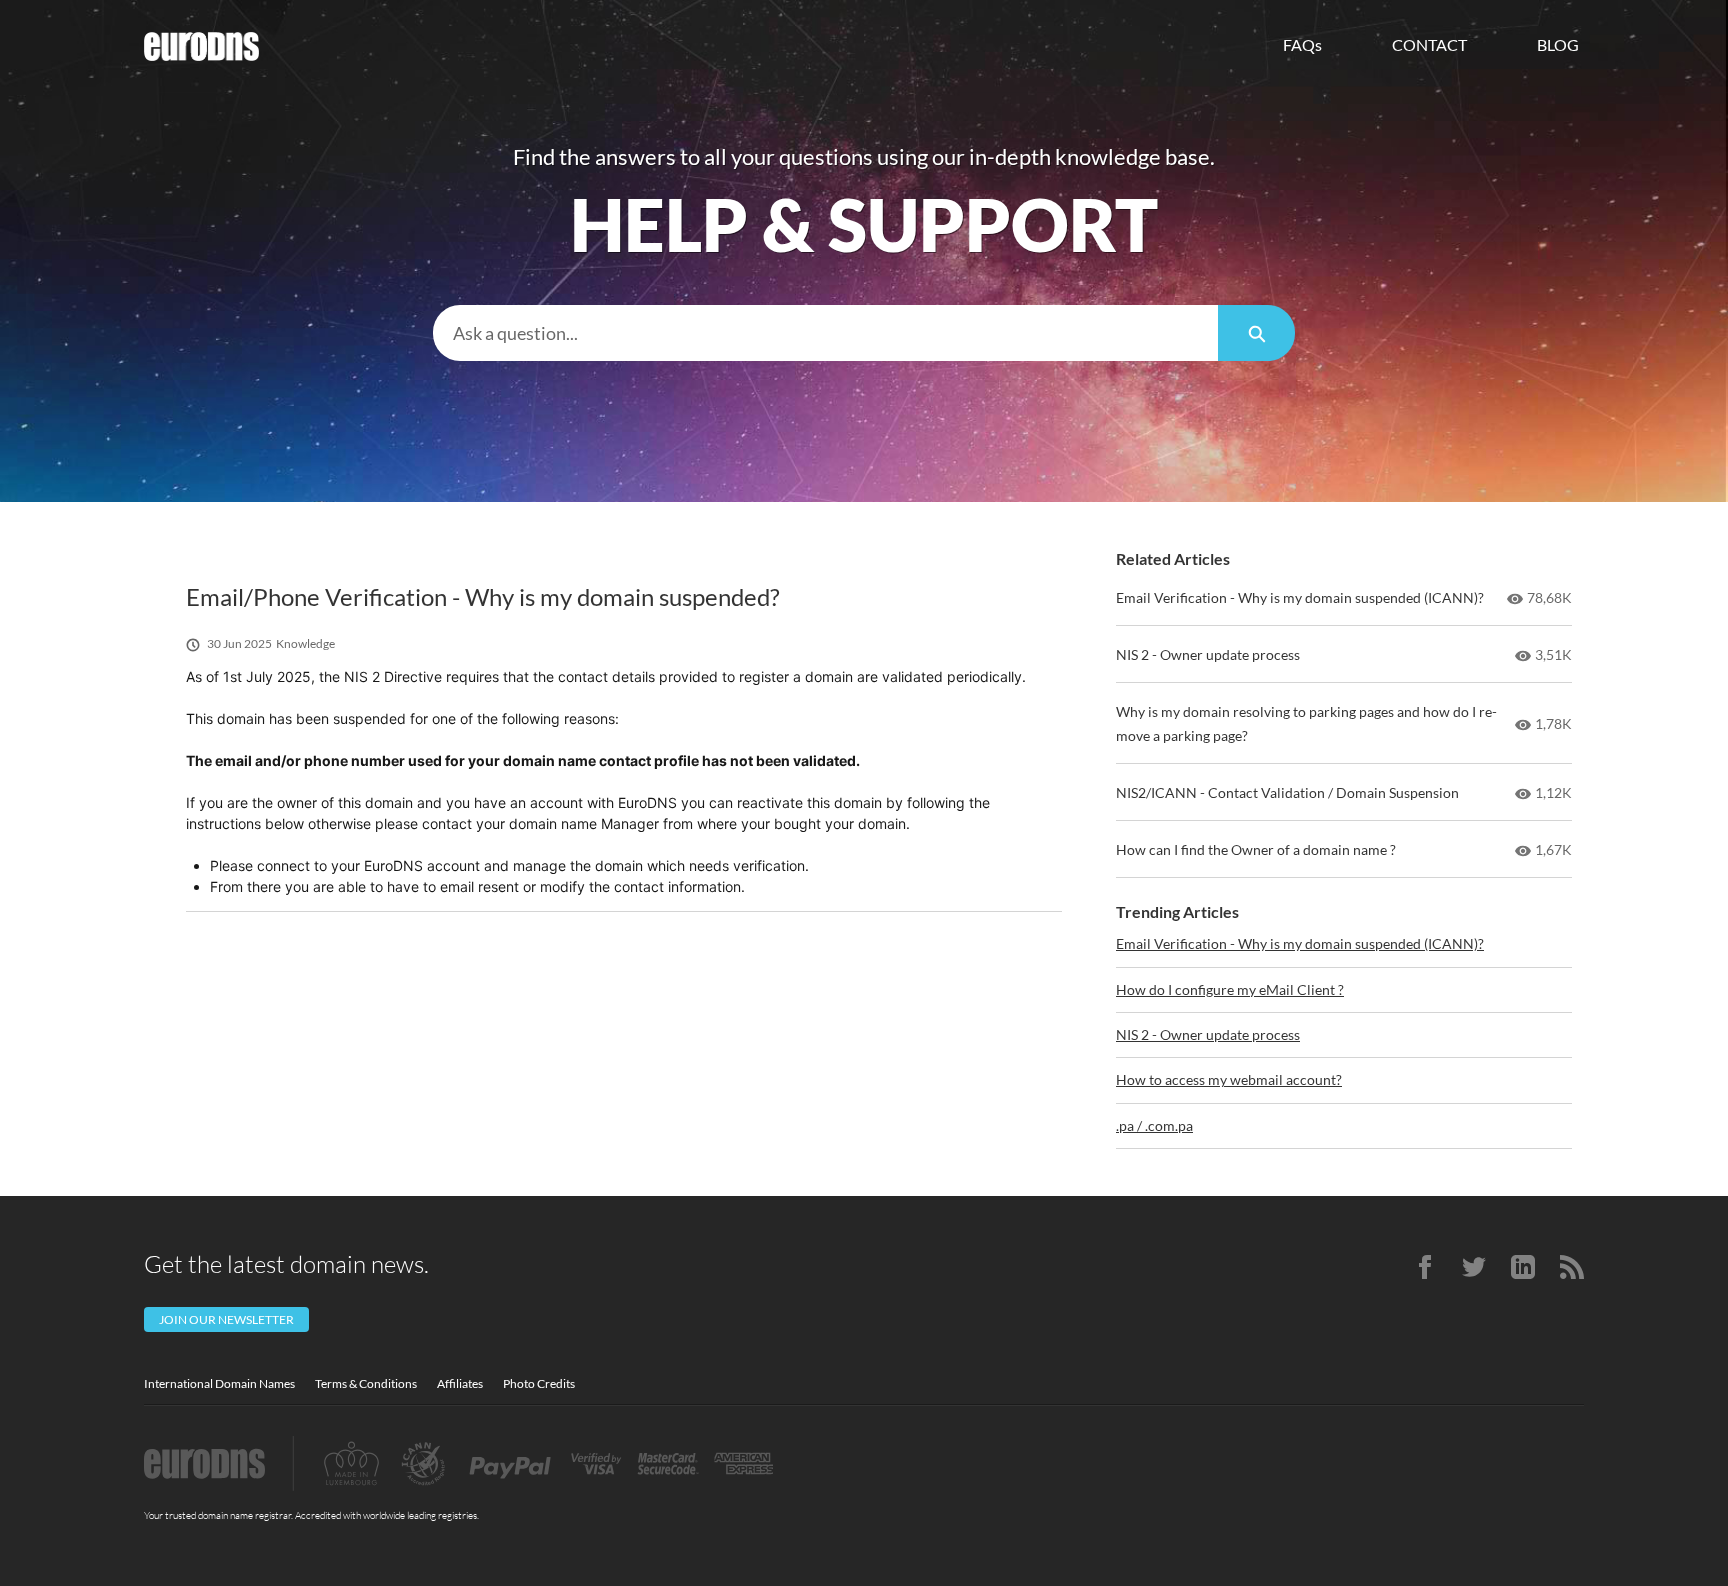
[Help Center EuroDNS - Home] (201, 46)
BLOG (1558, 44)
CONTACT (1429, 44)
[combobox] (825, 333)
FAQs (1302, 44)
